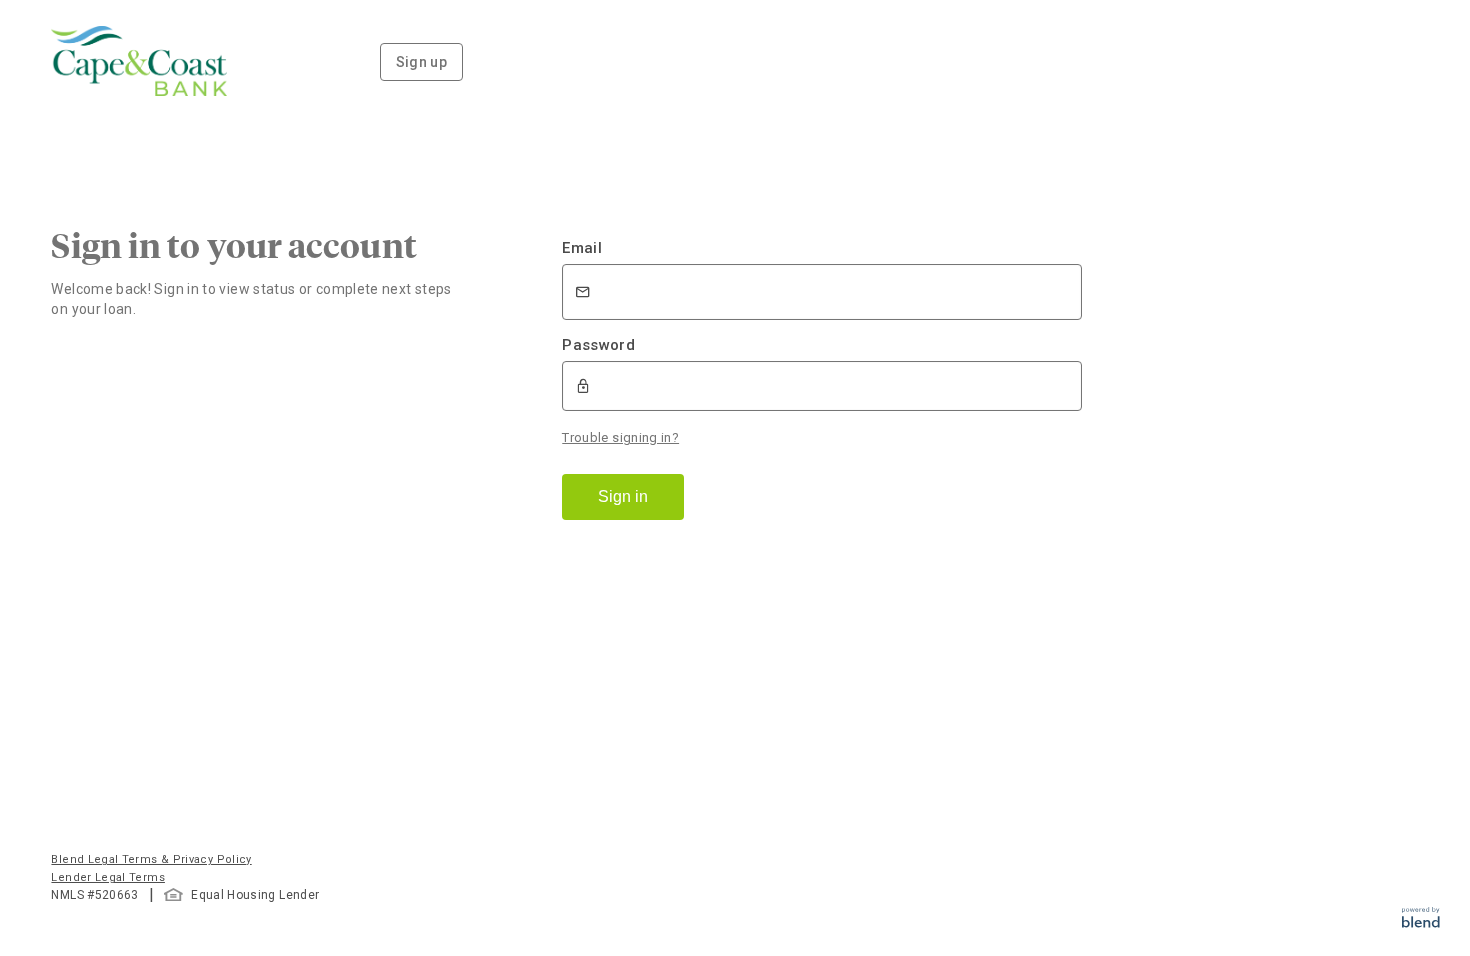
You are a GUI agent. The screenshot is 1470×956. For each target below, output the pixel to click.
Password (598, 345)
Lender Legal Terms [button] (107, 877)
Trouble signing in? (620, 437)
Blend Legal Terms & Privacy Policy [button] (151, 859)
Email (582, 248)
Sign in (623, 496)
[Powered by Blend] (1421, 922)
